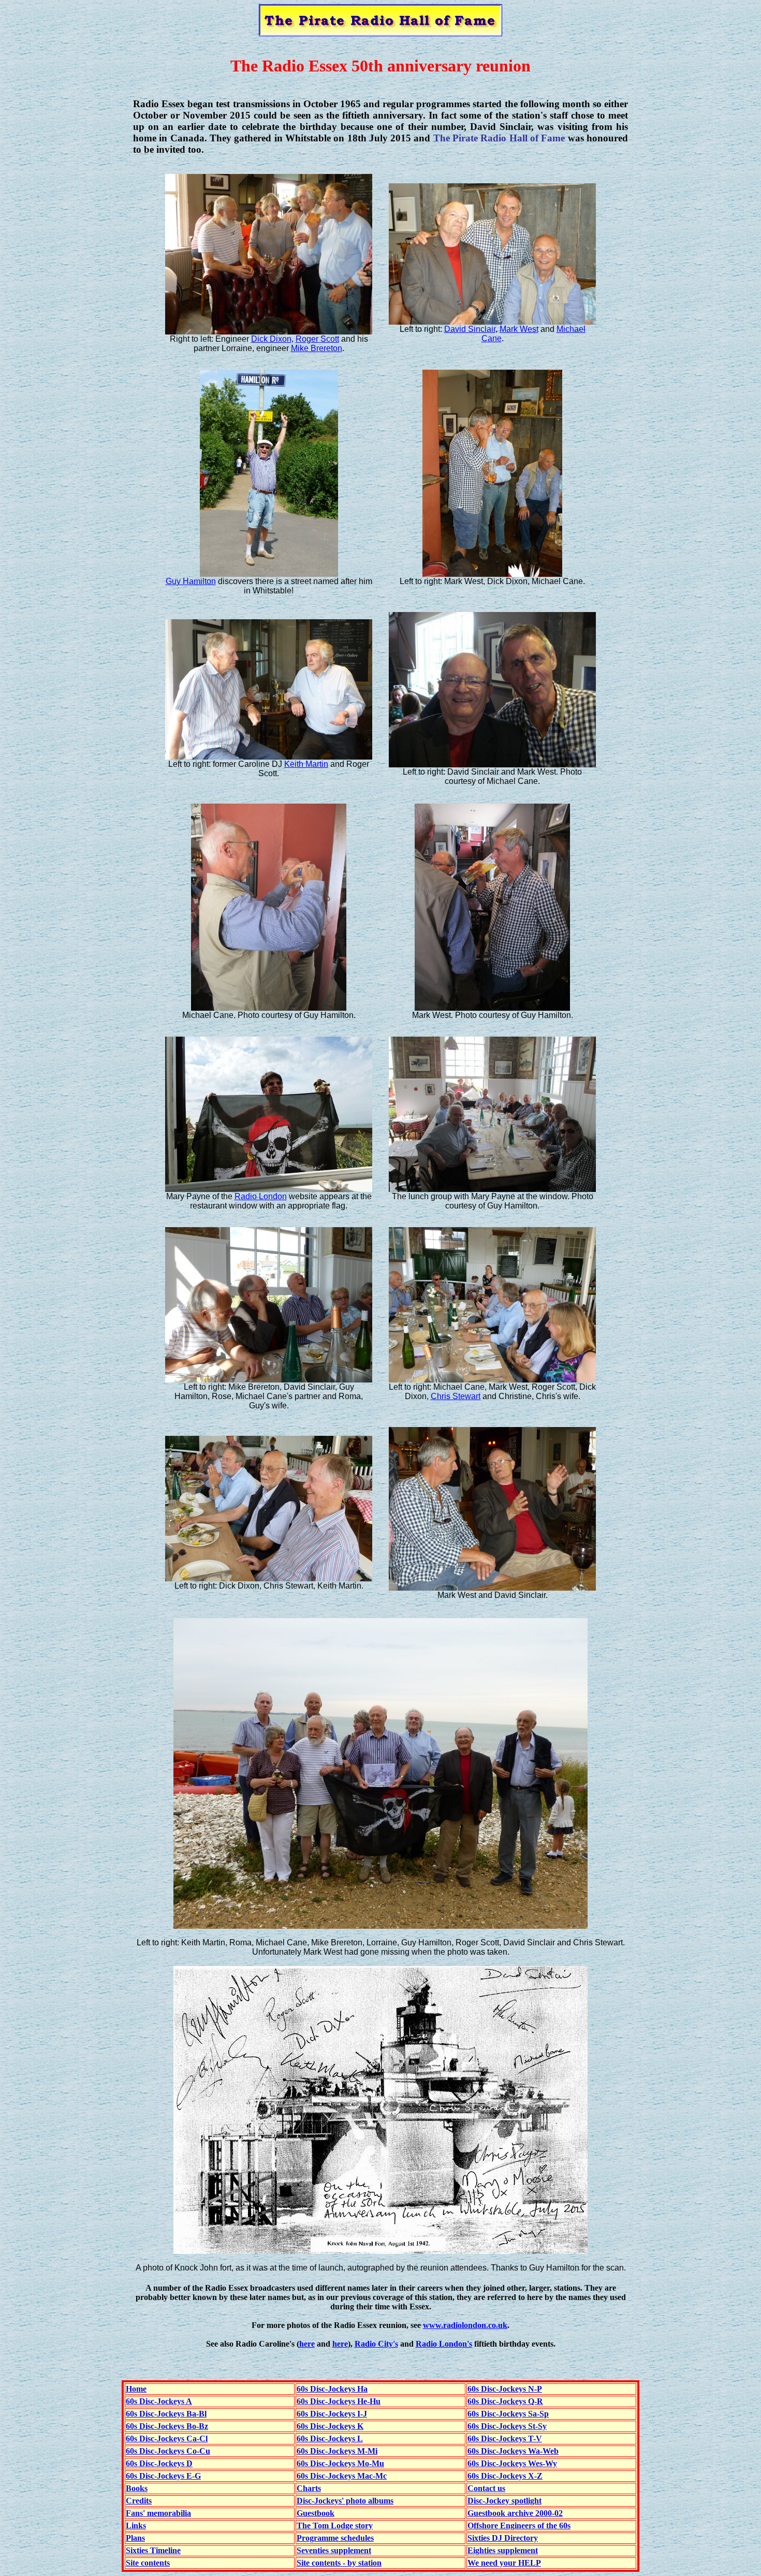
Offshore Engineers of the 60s (519, 2526)
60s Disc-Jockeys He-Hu (339, 2401)
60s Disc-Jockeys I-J (332, 2414)
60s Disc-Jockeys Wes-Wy (512, 2463)
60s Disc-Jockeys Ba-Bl (166, 2414)
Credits (139, 2501)
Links (136, 2526)
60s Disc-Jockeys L (330, 2439)
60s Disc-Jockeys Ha (332, 2389)
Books (137, 2488)
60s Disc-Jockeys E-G (163, 2476)
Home (136, 2389)
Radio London (261, 1196)
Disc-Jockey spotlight (504, 2501)
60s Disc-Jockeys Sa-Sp (508, 2414)
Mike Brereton (317, 348)
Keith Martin (306, 764)
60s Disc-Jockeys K (330, 2426)
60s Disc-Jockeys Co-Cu (168, 2451)
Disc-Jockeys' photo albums (345, 2501)
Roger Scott (317, 339)
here (307, 2344)
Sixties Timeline (153, 2550)
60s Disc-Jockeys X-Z (505, 2476)
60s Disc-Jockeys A (159, 2401)
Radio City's (376, 2344)
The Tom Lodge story (335, 2526)
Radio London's (444, 2344)
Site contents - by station (339, 2563)
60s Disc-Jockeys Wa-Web (513, 2451)
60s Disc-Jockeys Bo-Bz (167, 2426)
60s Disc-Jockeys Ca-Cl (167, 2439)
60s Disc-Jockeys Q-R (505, 2401)
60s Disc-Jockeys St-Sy (507, 2426)
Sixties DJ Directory (503, 2538)
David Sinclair (470, 329)
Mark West (519, 329)
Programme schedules (335, 2538)
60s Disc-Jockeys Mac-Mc (342, 2476)
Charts (309, 2488)
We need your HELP (504, 2563)
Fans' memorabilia (158, 2513)
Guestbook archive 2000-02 (515, 2513)
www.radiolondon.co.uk (465, 2325)
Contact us (486, 2488)
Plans (135, 2538)
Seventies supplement (334, 2550)
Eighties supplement (503, 2550)
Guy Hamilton (191, 581)
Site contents (148, 2563)
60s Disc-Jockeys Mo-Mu (340, 2463)
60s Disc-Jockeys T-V (505, 2439)
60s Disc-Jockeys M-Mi (337, 2451)
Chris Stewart (456, 1396)
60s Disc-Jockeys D (159, 2463)
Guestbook (316, 2513)
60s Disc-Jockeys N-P (505, 2389)
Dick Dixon (271, 339)
